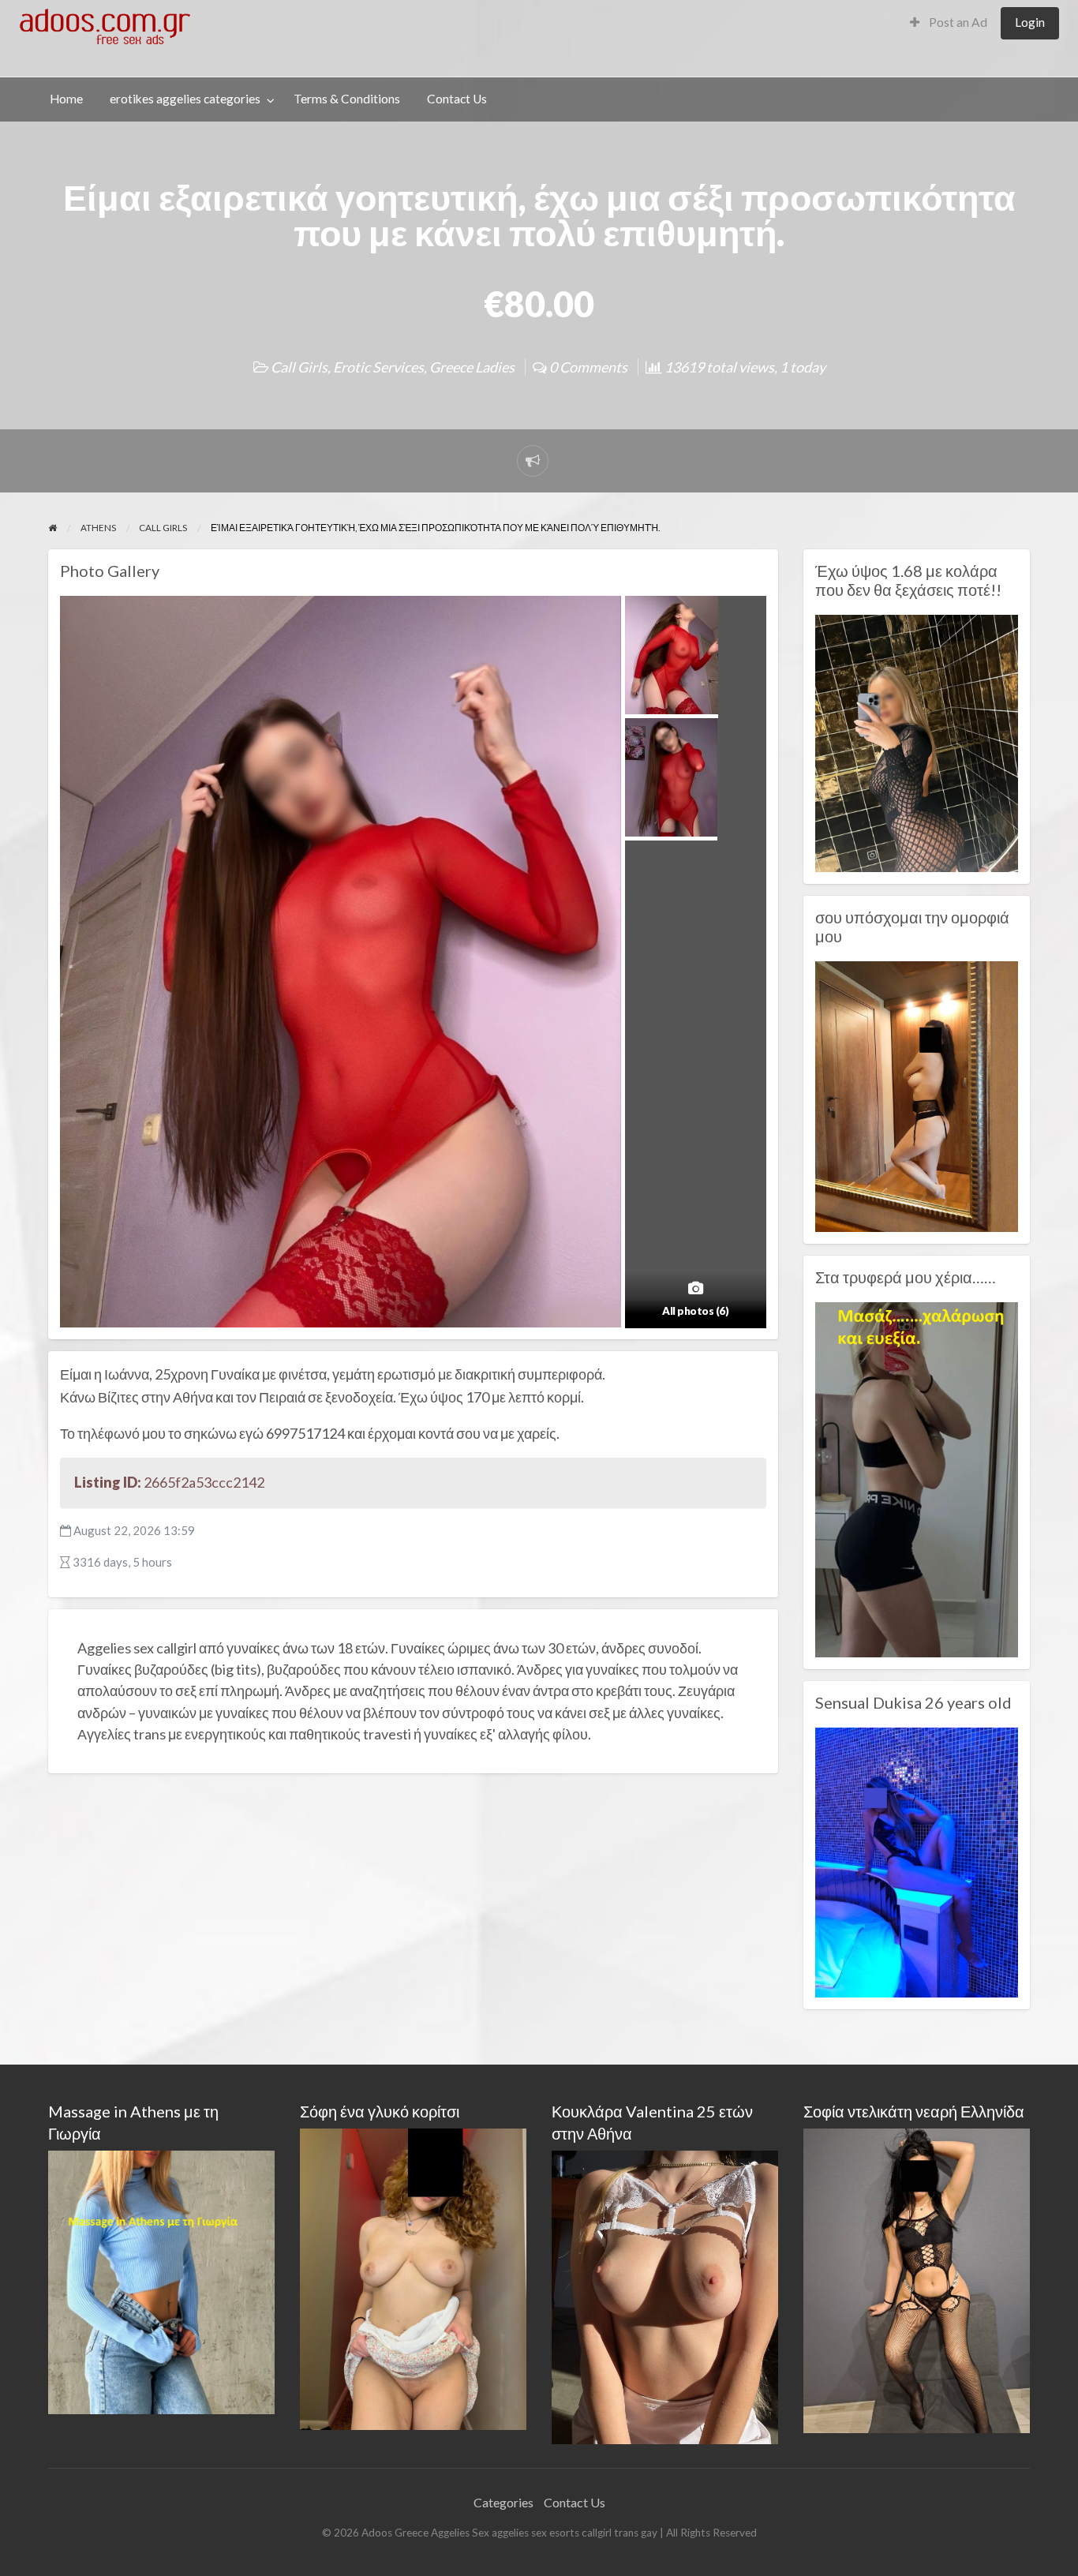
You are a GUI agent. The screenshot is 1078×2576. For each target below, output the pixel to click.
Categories (503, 2502)
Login (1030, 22)
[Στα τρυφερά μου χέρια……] (917, 1478)
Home (66, 99)
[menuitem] (949, 23)
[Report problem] (533, 461)
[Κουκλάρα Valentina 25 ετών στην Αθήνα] (665, 2295)
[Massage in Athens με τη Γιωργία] (161, 2280)
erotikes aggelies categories (185, 99)
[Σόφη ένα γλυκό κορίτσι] (413, 2277)
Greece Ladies (472, 367)
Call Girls (299, 367)
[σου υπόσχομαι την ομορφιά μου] (917, 1095)
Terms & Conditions (347, 99)
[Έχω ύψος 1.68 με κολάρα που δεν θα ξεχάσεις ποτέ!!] (917, 742)
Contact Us (457, 99)
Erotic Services (378, 367)
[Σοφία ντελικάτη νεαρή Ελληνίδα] (917, 2279)
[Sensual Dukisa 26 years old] (917, 1861)
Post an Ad (957, 22)
